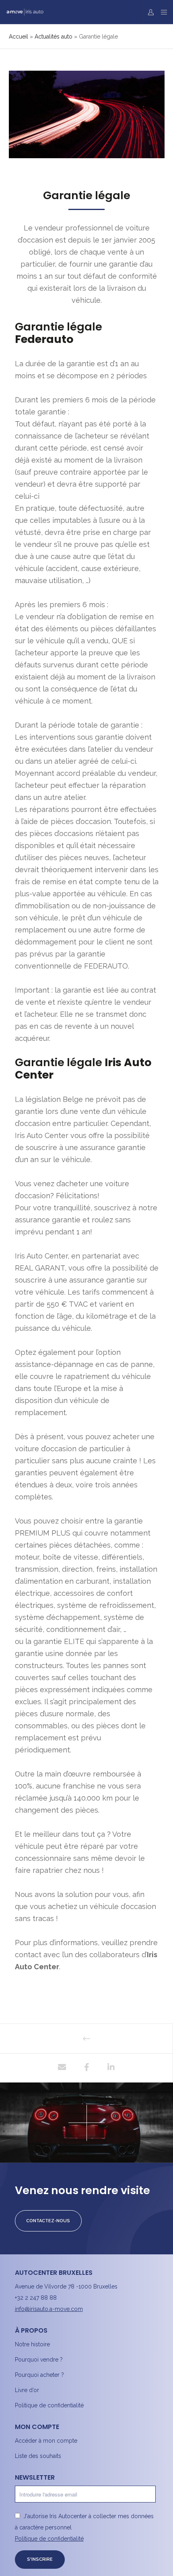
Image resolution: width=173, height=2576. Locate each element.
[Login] (149, 12)
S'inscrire (40, 2559)
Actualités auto (54, 37)
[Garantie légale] (62, 2068)
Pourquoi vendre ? (39, 2360)
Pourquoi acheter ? (39, 2375)
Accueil (19, 37)
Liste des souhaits (38, 2456)
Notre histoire (32, 2344)
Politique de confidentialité (49, 2405)
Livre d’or (27, 2390)
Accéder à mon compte (46, 2441)
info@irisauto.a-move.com (49, 2309)
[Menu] (162, 12)
